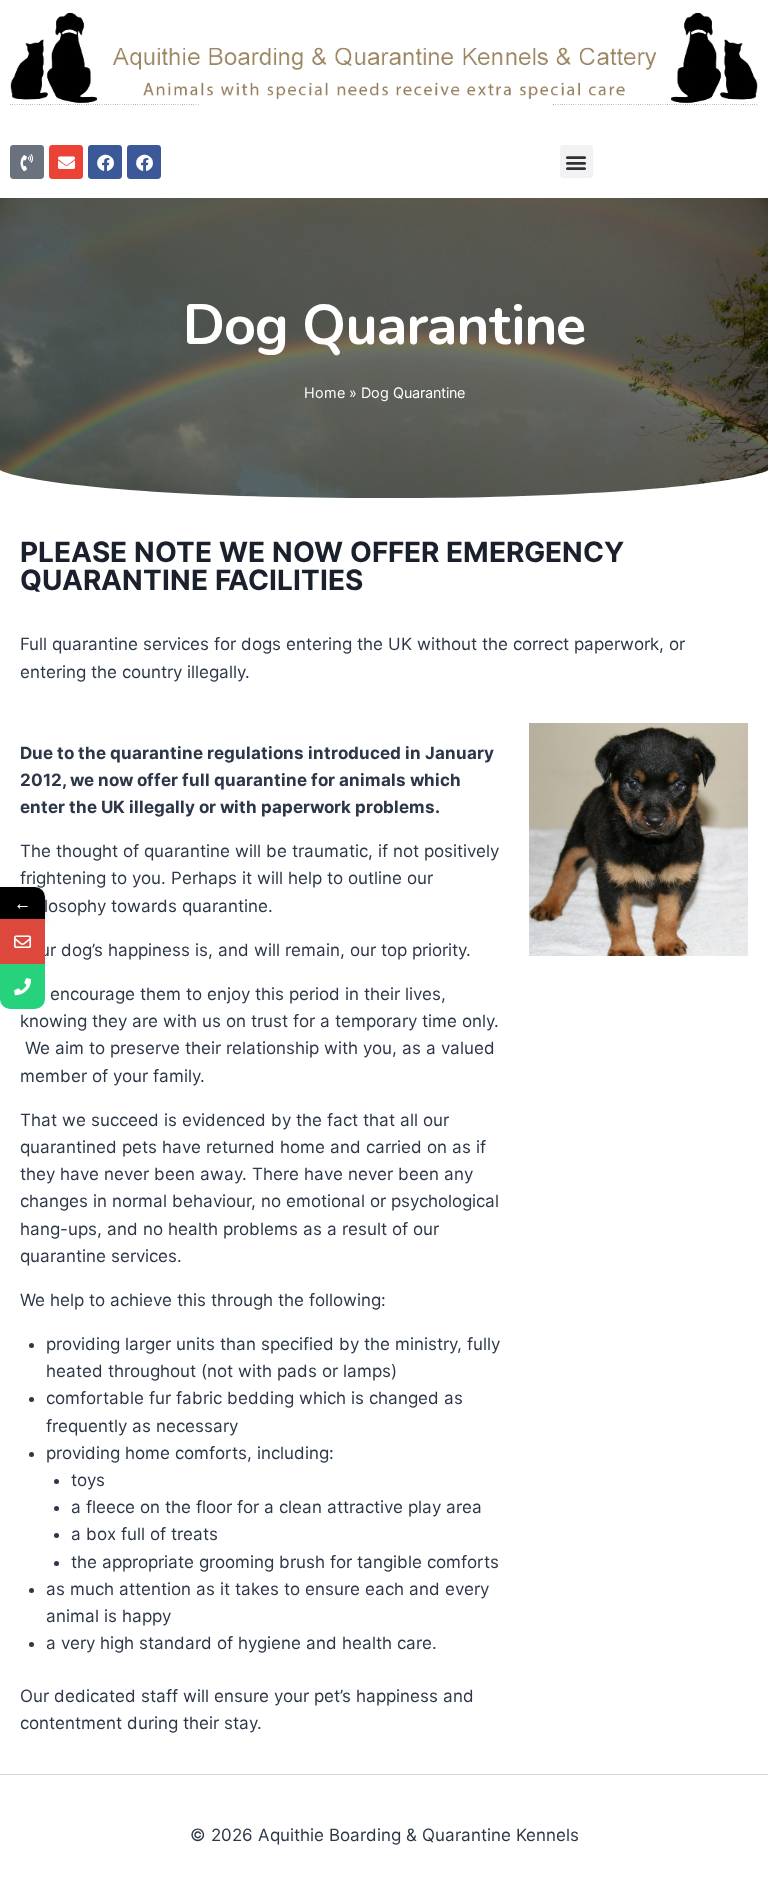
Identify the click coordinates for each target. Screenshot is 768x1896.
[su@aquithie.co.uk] (22, 941)
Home (324, 392)
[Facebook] (105, 162)
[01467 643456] (22, 986)
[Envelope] (66, 162)
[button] (576, 161)
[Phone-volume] (27, 162)
